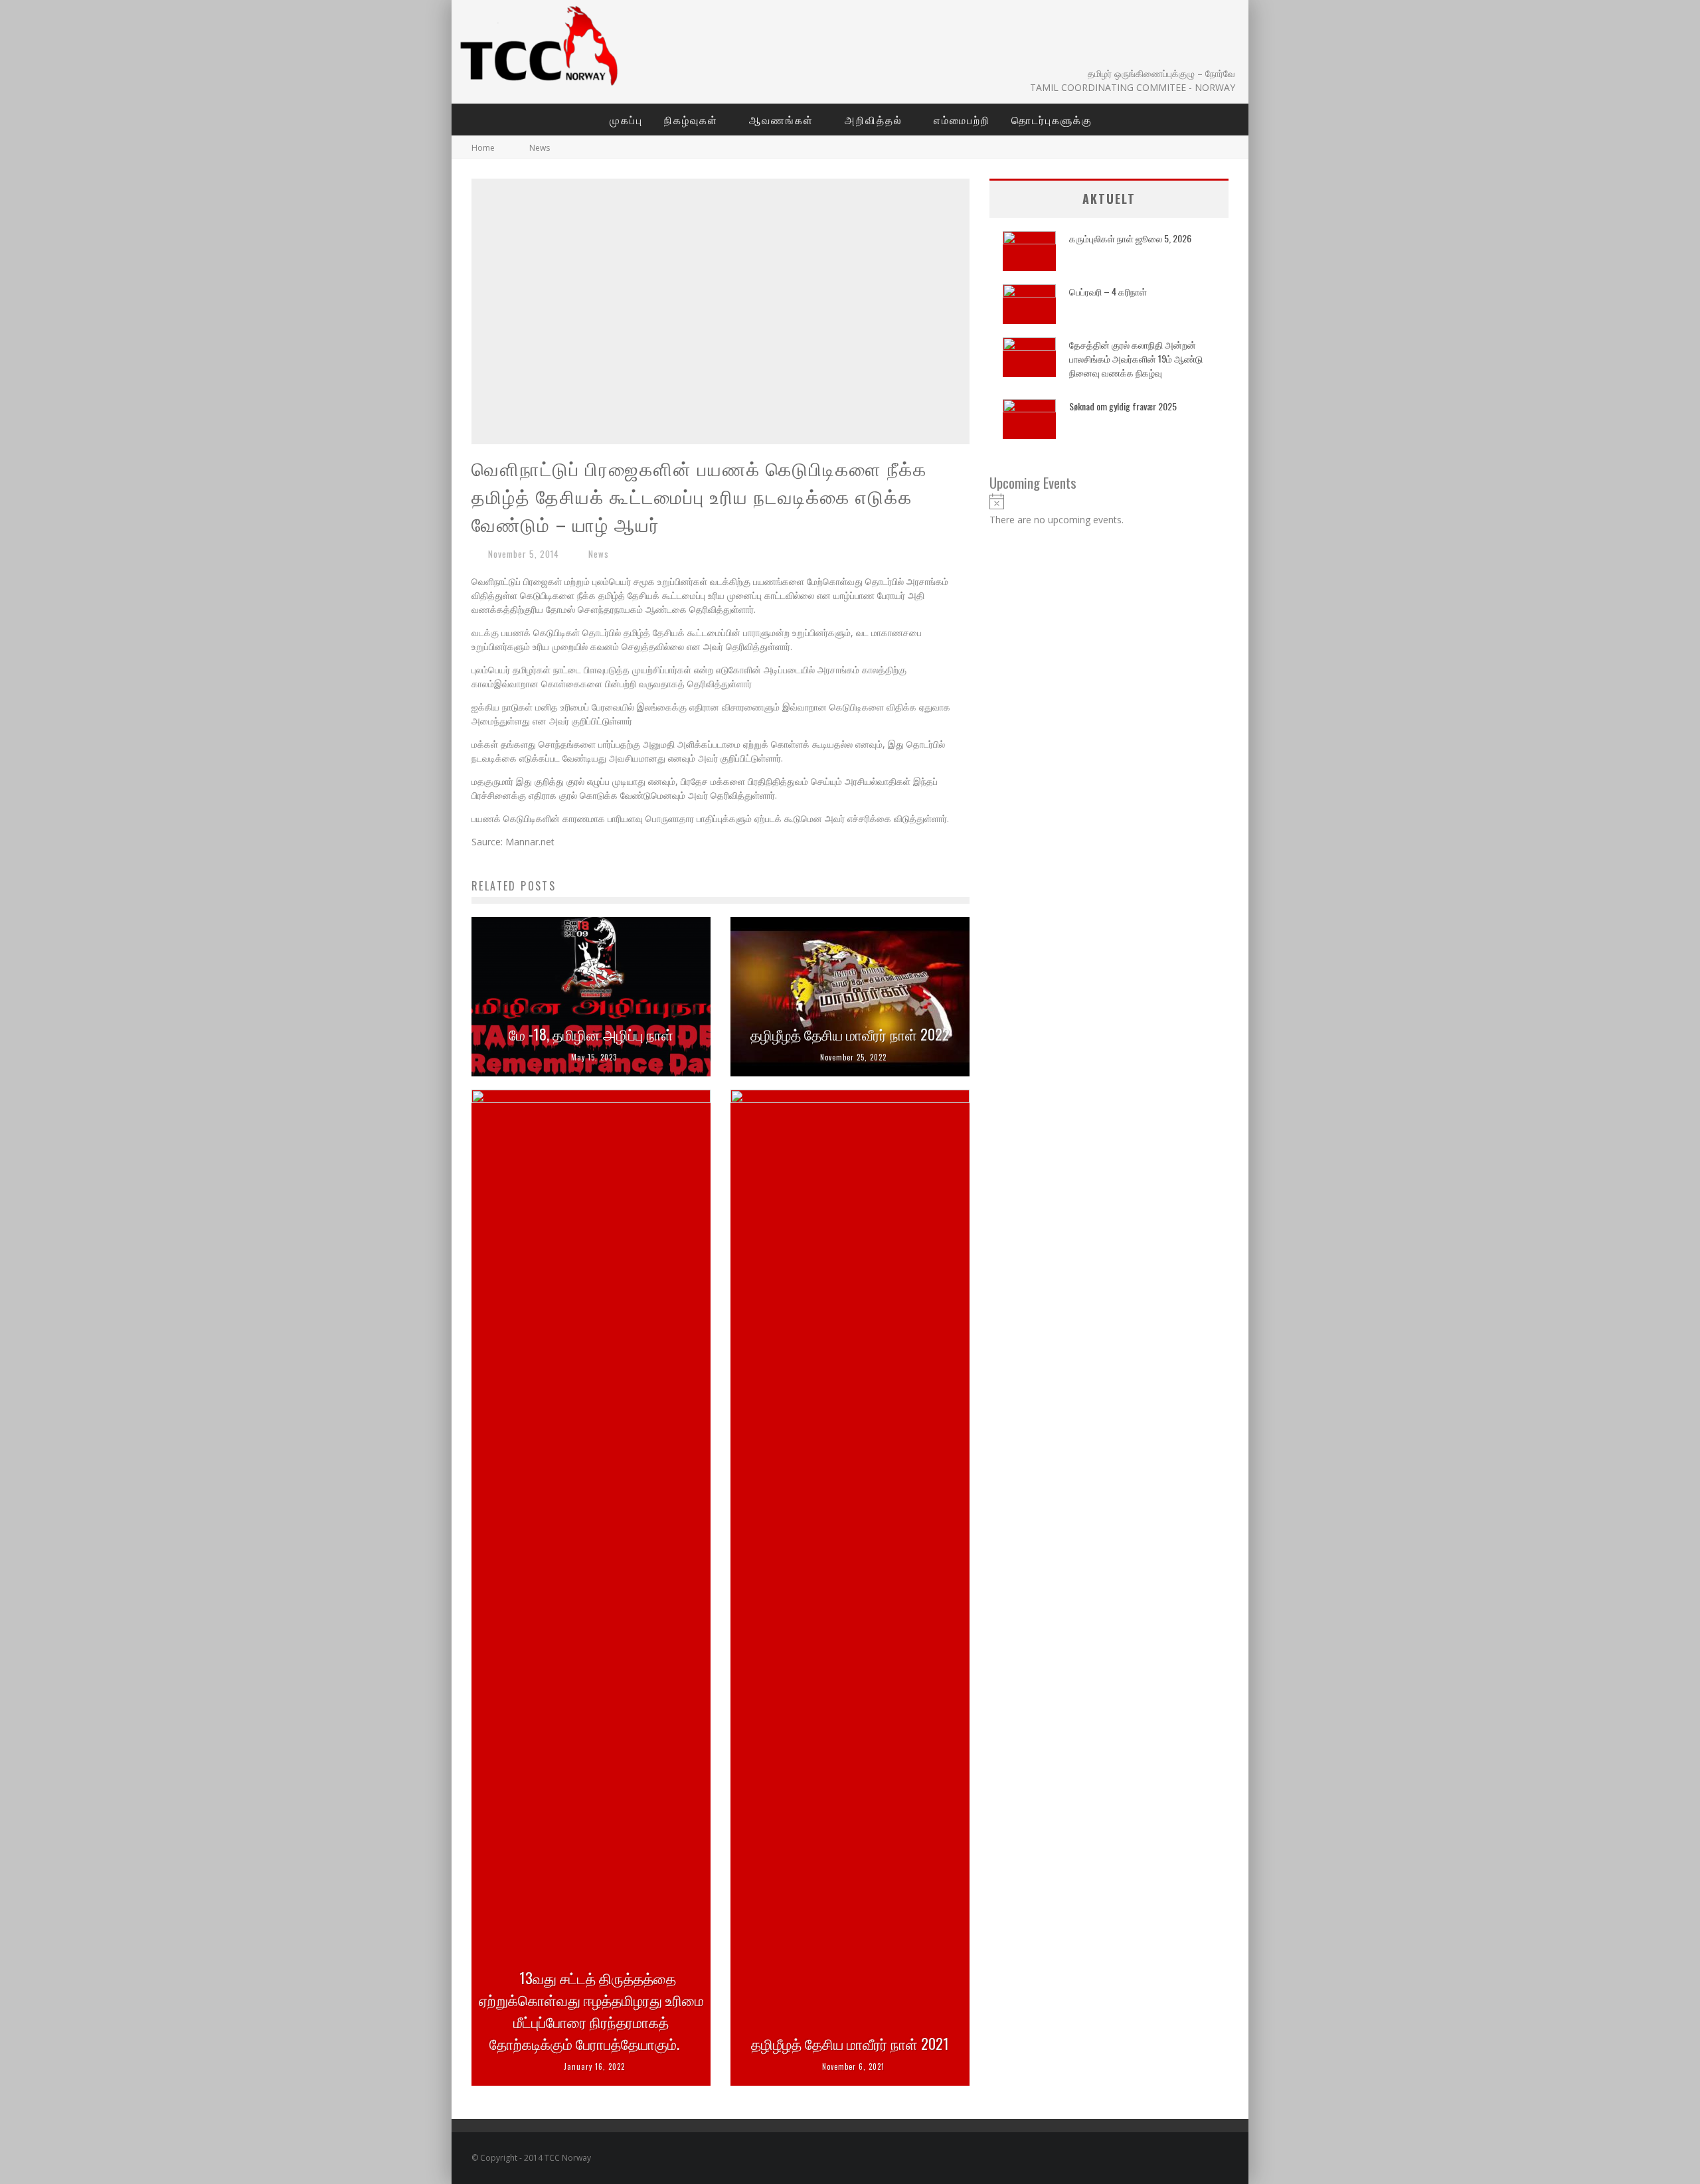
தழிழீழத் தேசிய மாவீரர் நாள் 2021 (850, 2043)
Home (483, 148)
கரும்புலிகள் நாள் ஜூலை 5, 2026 (1130, 238)
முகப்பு (626, 120)
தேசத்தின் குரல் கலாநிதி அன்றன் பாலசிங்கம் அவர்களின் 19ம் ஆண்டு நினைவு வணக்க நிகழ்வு (1136, 358)
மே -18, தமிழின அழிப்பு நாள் (591, 1034)
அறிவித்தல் (874, 120)
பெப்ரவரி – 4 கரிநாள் (1108, 291)
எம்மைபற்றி (962, 120)
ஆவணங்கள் (781, 120)
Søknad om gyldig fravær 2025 (1123, 406)
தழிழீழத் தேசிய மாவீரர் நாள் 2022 (850, 1034)
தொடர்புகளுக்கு (1052, 120)
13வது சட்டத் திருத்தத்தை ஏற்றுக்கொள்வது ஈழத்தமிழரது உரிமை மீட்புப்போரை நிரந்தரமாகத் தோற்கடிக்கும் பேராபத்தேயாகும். (591, 2010)
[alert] (1109, 510)
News (599, 554)
